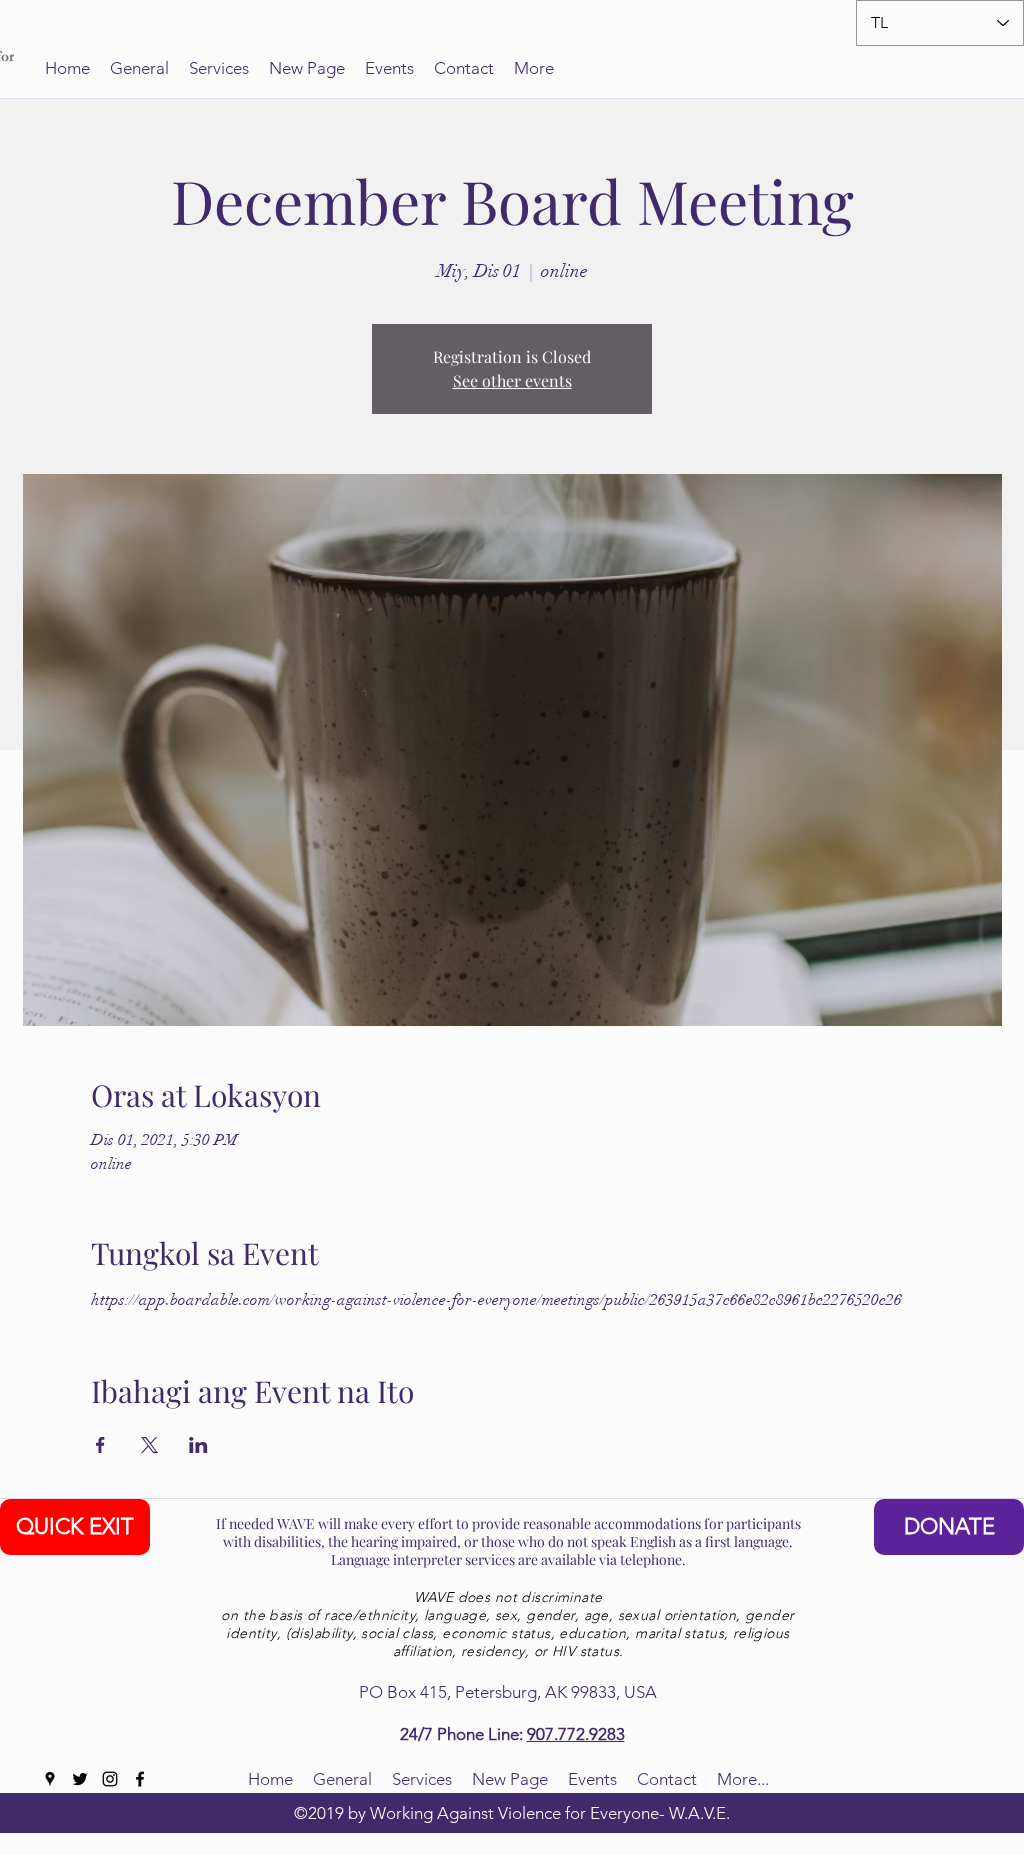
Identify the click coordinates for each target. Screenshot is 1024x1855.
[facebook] (140, 1779)
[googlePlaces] (50, 1779)
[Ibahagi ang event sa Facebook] (100, 1445)
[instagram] (110, 1779)
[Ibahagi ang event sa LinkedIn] (198, 1445)
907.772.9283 (576, 1734)
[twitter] (80, 1779)
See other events (512, 380)
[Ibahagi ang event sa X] (149, 1445)
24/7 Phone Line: (463, 1734)
